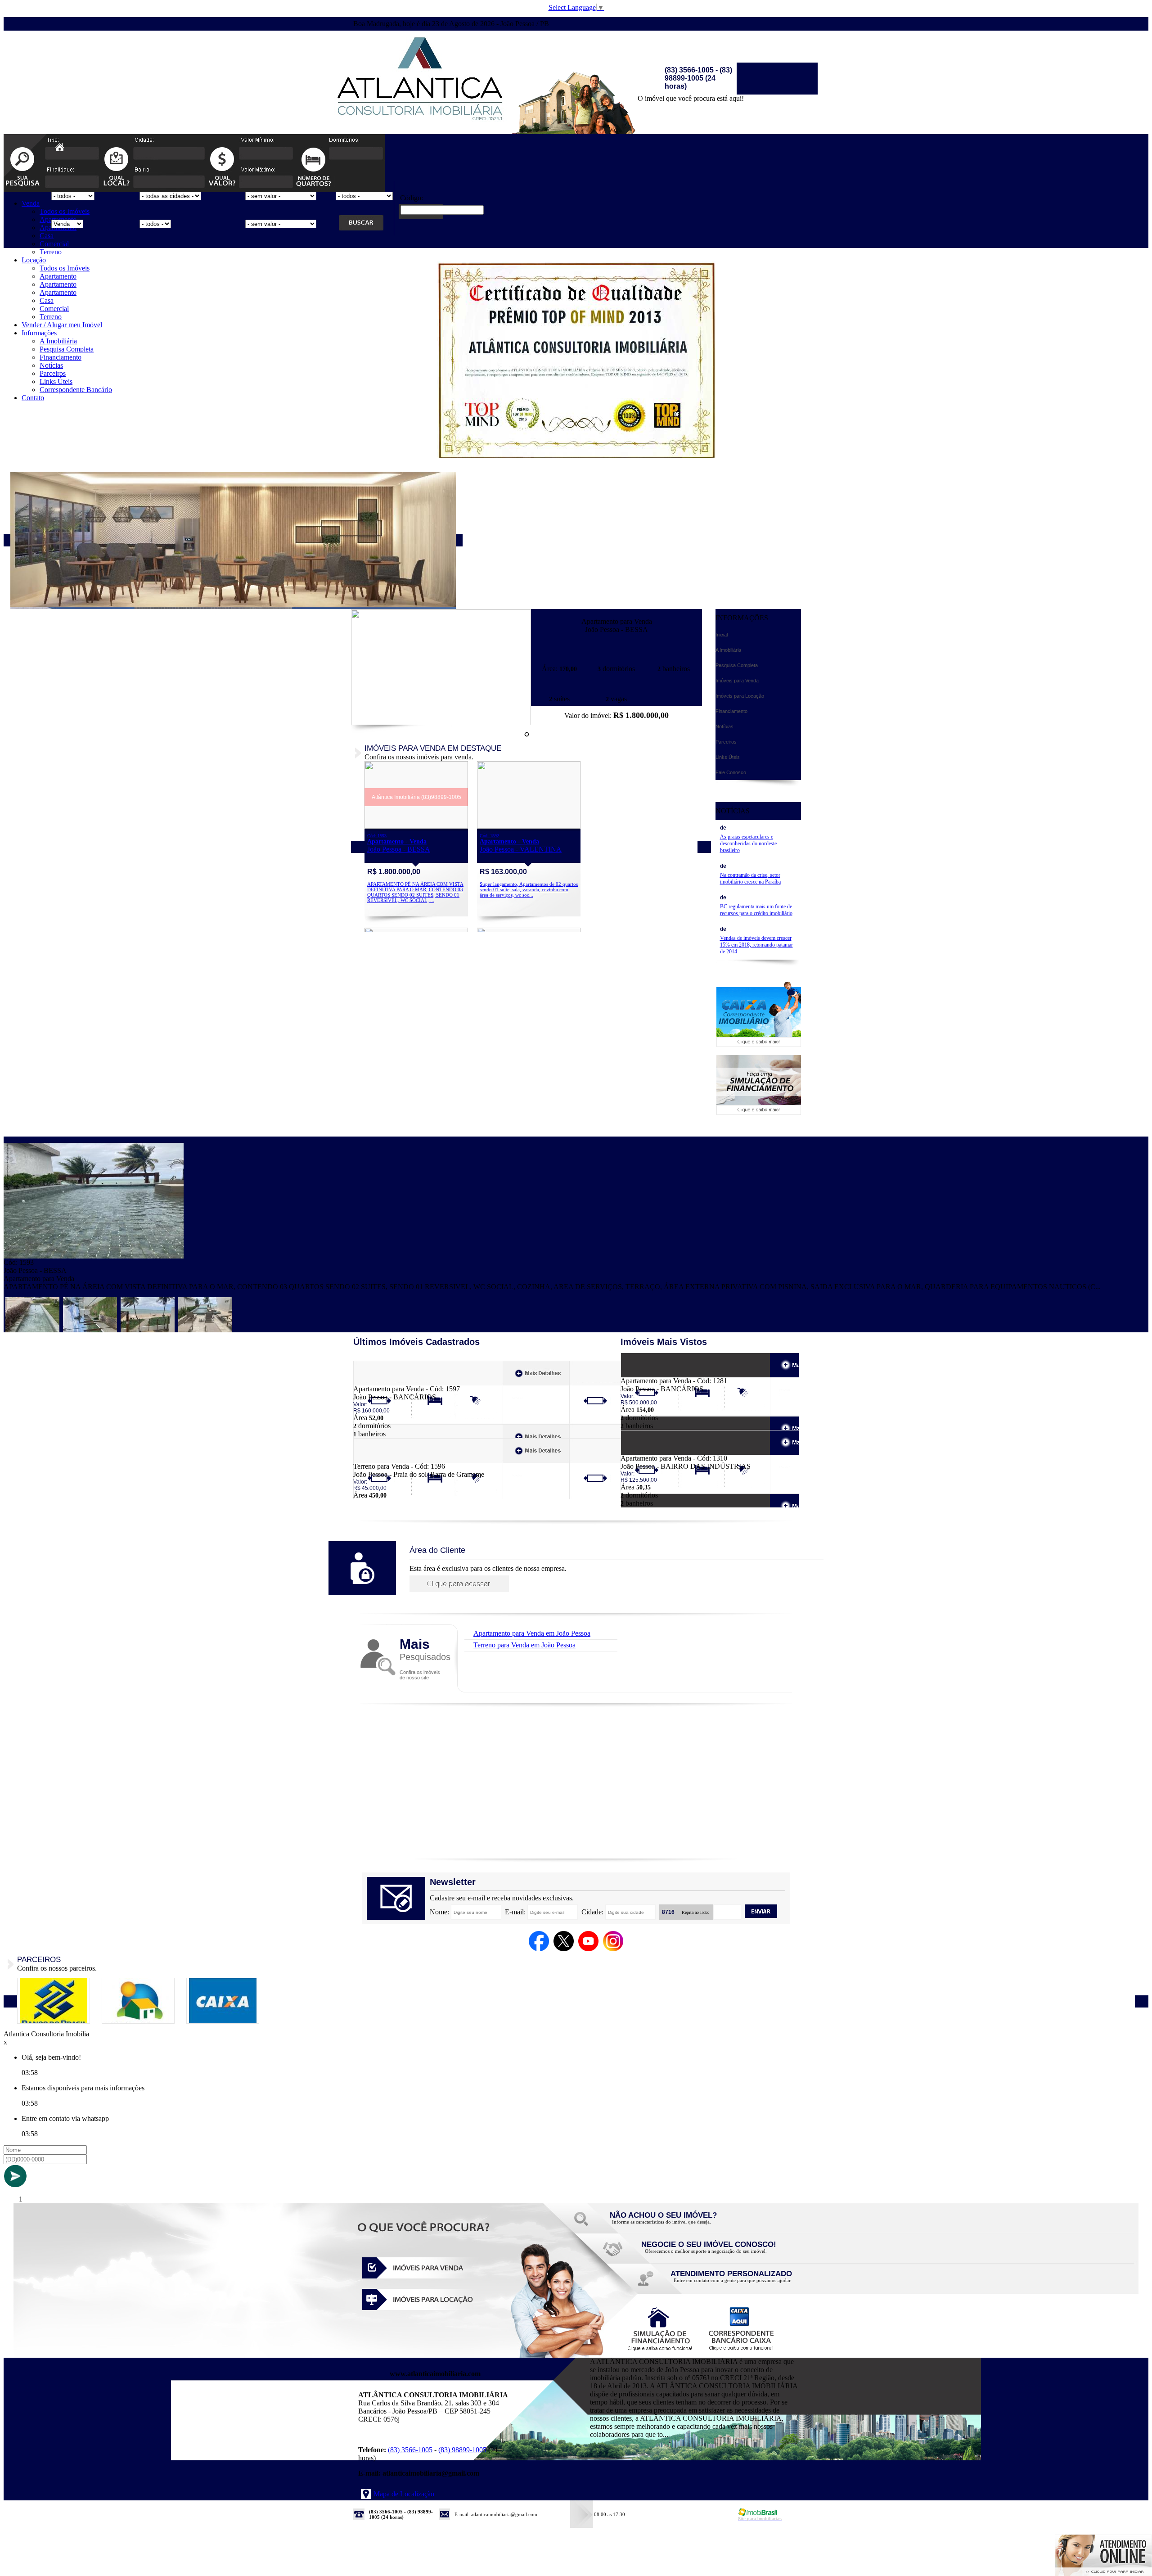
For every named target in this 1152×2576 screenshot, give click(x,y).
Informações (39, 333)
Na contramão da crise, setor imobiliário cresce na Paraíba (750, 878)
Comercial (54, 244)
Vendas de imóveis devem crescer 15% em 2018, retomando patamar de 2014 (756, 945)
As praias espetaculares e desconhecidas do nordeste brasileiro (748, 844)
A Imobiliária (58, 341)
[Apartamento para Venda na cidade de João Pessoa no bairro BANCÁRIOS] (386, 1383)
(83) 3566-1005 (410, 2450)
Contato (33, 398)
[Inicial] (421, 127)
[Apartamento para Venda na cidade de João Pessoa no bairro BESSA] (441, 723)
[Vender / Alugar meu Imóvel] (706, 2253)
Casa (47, 236)
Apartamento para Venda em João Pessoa (532, 1633)
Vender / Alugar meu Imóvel (62, 325)
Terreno (51, 252)
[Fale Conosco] (675, 2224)
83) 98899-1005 (463, 2450)
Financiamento (61, 357)
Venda (31, 203)
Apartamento (58, 276)
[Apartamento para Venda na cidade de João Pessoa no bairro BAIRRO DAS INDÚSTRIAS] (654, 1452)
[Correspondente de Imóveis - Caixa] (759, 1044)
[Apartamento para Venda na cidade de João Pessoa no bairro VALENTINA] (529, 826)
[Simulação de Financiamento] (759, 1112)
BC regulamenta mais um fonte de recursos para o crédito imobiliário (756, 910)
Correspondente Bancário (76, 390)
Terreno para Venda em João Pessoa (524, 1645)
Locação (34, 260)
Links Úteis (56, 381)
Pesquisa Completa (67, 349)
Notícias (51, 365)
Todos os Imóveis (65, 211)
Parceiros (53, 373)
